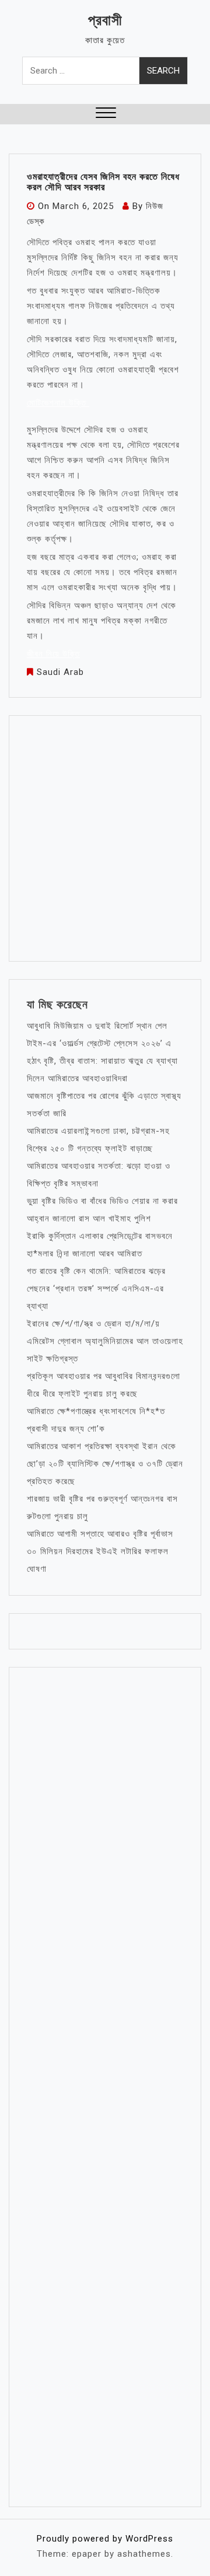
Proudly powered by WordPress (105, 2539)
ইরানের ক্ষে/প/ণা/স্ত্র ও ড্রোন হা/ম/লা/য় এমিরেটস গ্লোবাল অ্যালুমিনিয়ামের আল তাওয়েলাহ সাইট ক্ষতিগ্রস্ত (105, 1341)
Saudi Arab (60, 672)
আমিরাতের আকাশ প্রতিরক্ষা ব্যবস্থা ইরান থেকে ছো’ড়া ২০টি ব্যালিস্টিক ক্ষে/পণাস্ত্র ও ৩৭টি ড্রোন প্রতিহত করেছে (105, 1464)
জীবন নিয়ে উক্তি (53, 654)
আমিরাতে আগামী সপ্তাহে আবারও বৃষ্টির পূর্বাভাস (100, 1534)
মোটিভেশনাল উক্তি (58, 403)
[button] (106, 114)
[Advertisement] (105, 838)
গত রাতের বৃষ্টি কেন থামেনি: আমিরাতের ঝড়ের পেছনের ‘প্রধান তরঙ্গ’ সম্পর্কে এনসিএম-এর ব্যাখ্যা (96, 1289)
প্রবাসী (105, 20)
